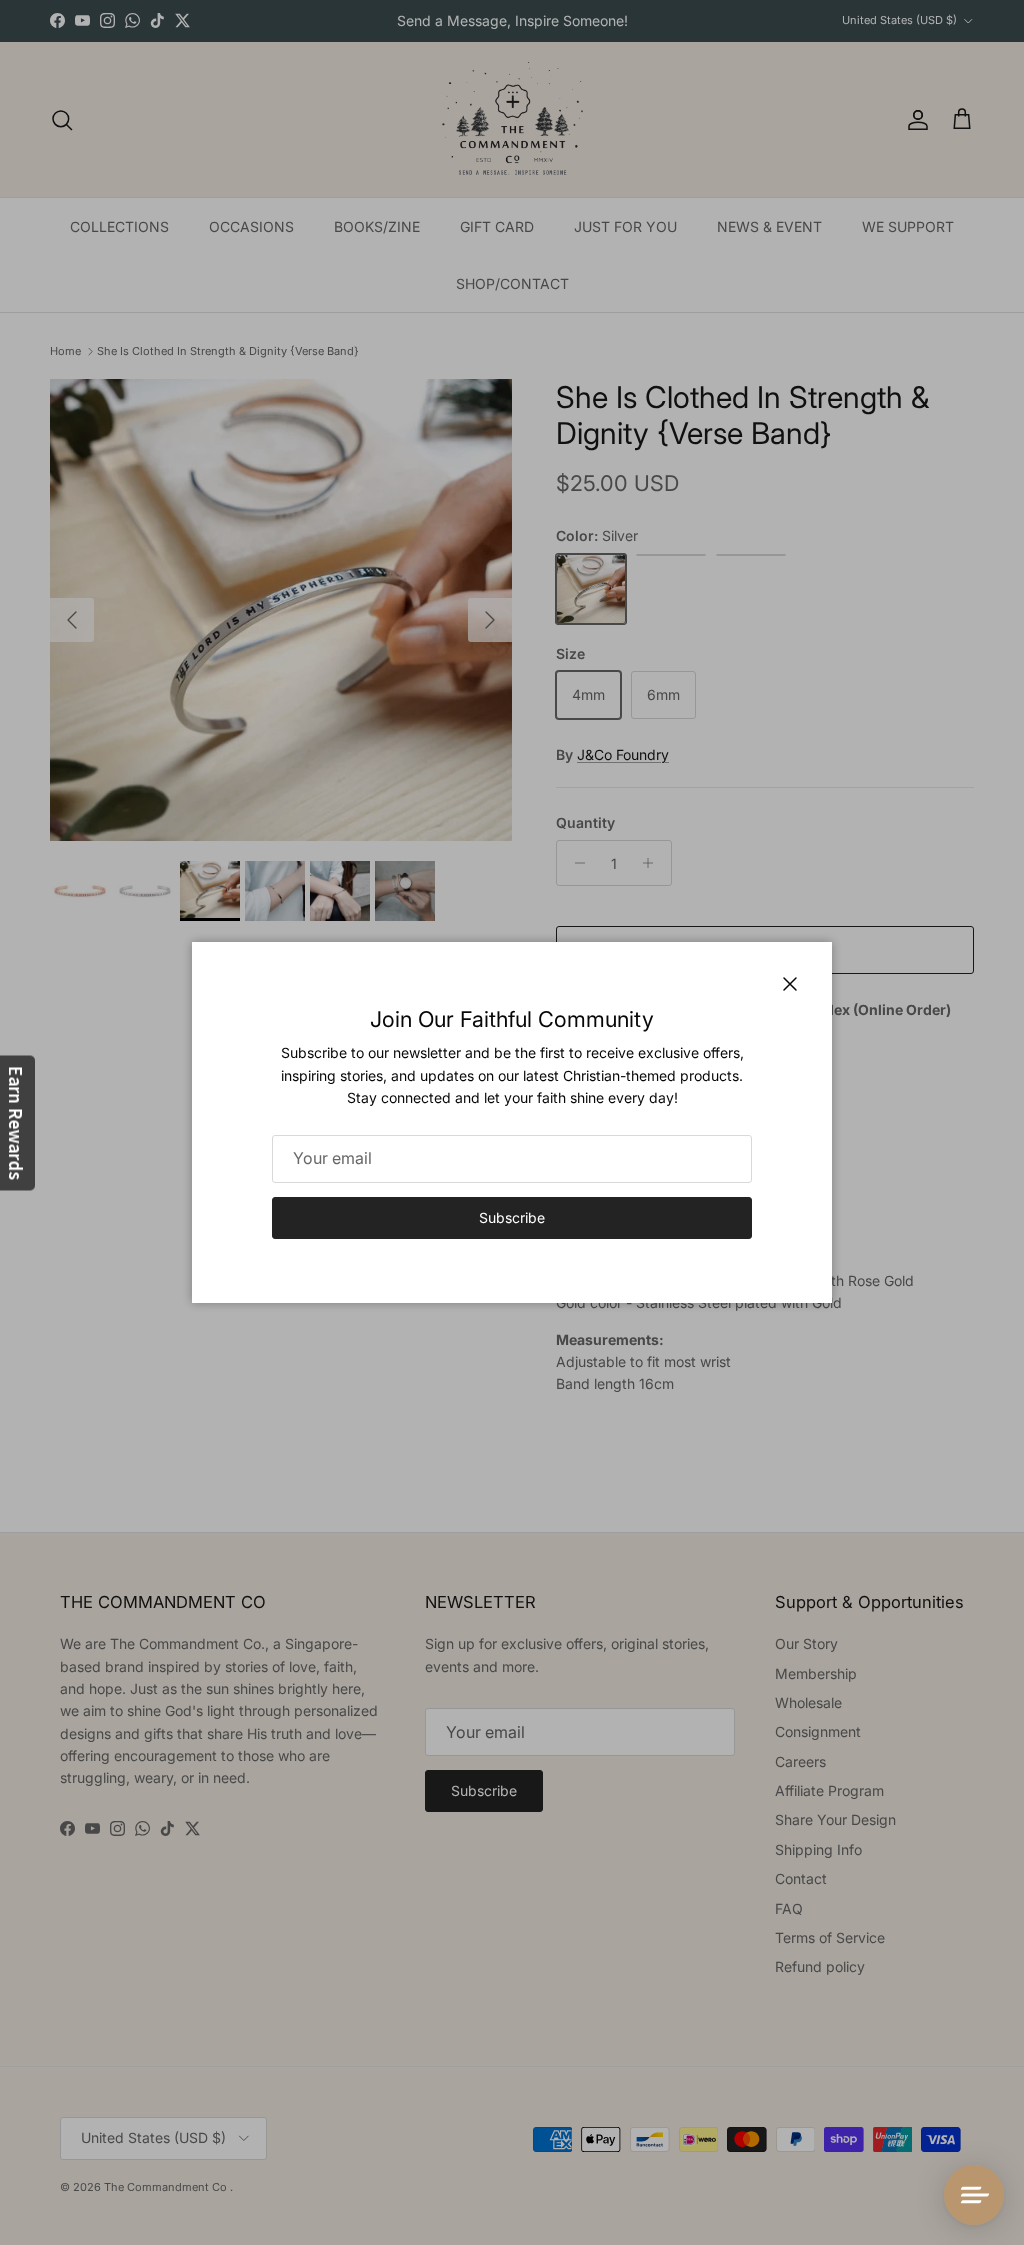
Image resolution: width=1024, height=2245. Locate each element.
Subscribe (512, 1217)
